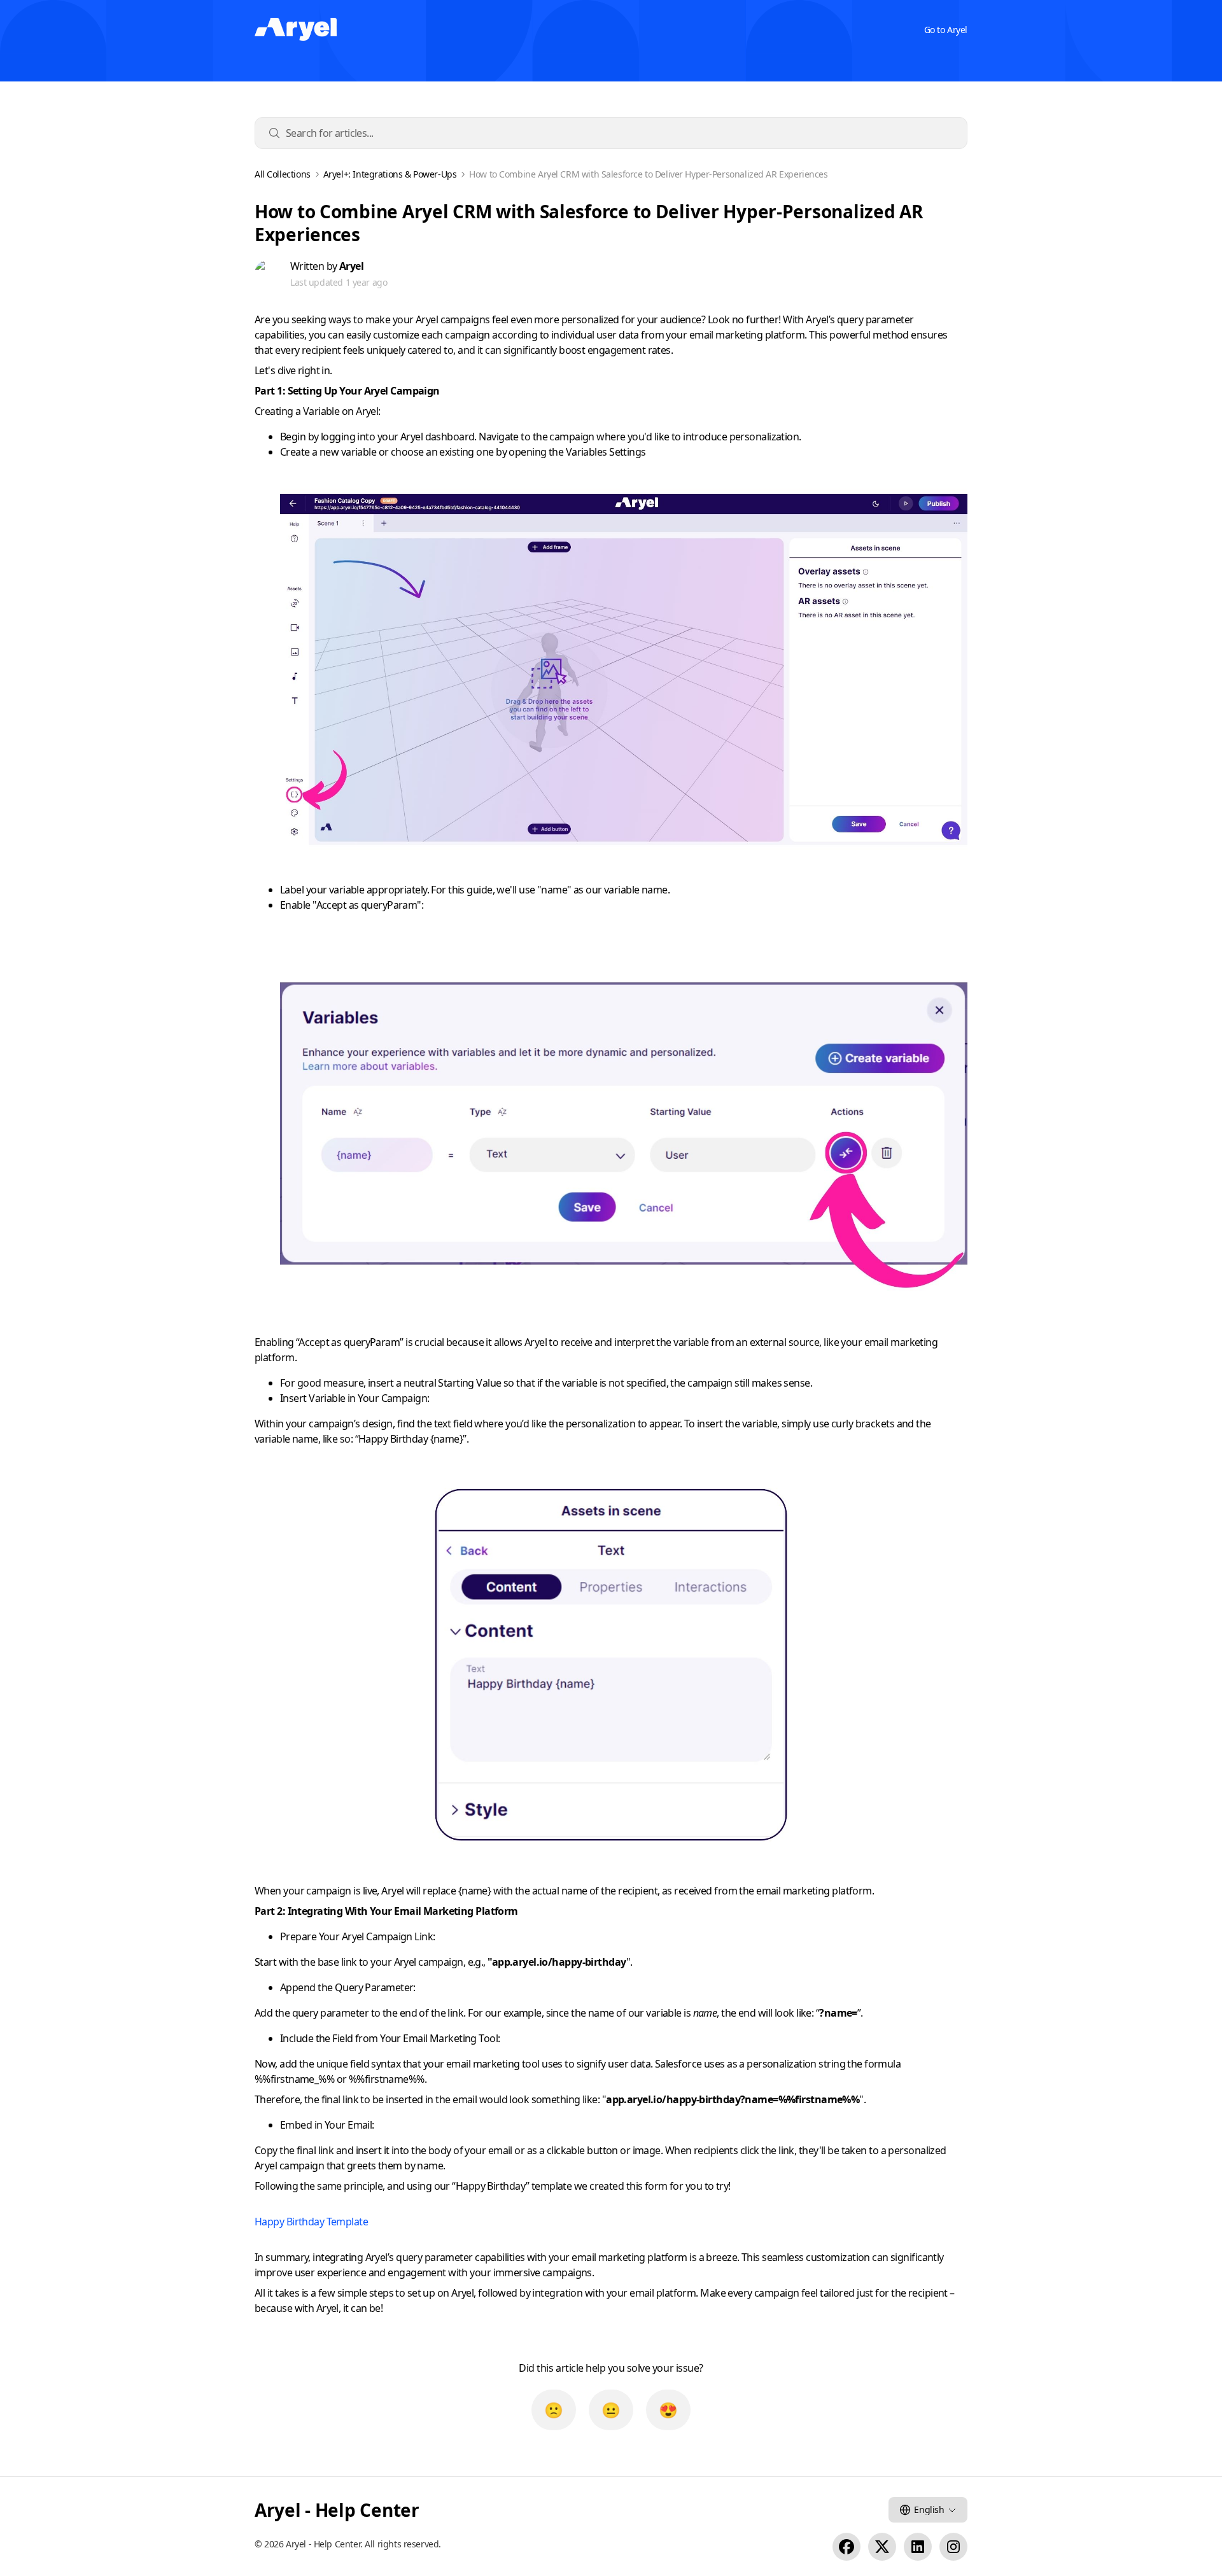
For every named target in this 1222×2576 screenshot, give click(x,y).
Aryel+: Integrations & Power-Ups (390, 174)
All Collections (283, 174)
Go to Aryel (946, 30)
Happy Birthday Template (311, 2222)
